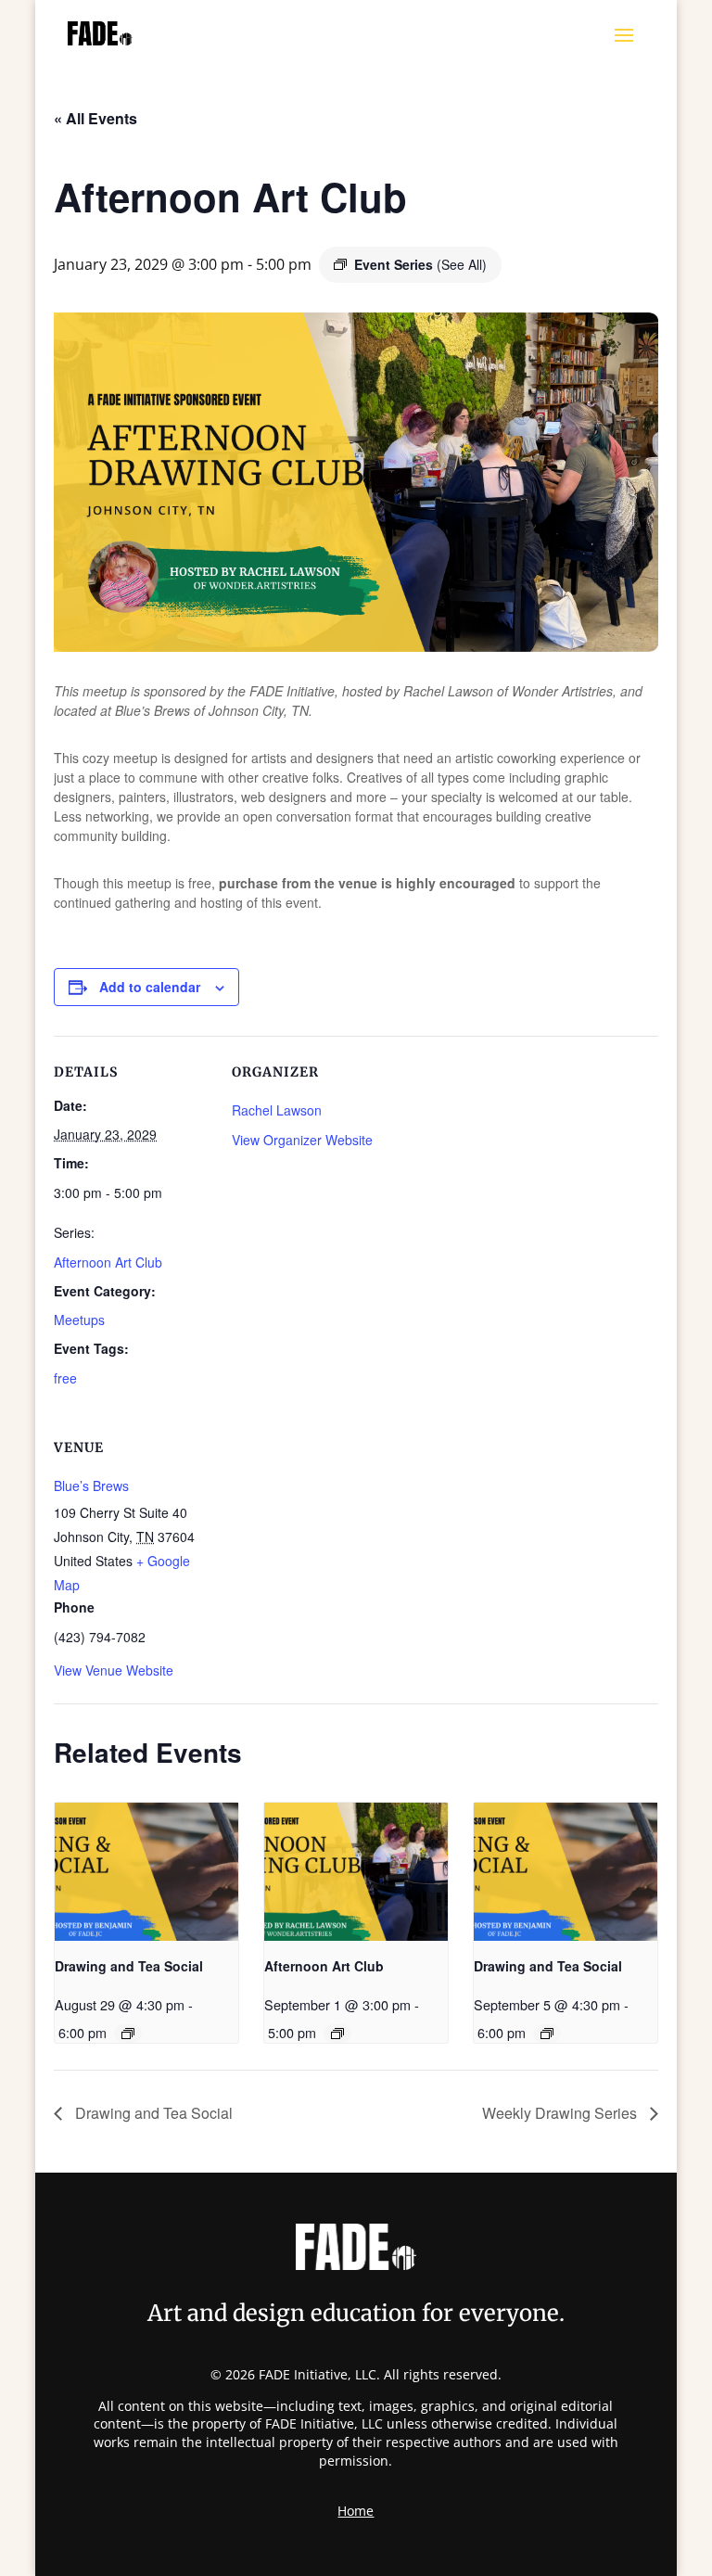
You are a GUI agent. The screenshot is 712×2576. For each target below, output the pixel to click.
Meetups (79, 1320)
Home (356, 2512)
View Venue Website (114, 1670)
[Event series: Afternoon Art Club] (337, 2034)
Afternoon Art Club (108, 1262)
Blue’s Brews (91, 1486)
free (65, 1378)
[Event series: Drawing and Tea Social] (128, 2034)
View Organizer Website (302, 1140)
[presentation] (146, 1871)
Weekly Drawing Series (561, 2113)
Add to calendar (150, 987)
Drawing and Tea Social (129, 1966)
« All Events (95, 118)
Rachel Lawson (277, 1110)
